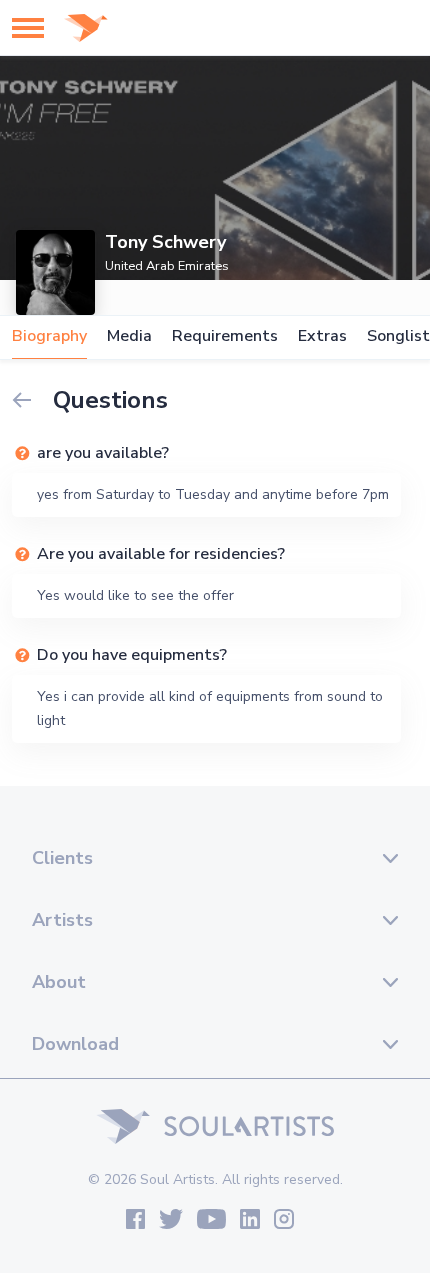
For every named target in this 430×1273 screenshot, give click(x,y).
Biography (49, 336)
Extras (322, 336)
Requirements (225, 336)
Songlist (398, 336)
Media (129, 336)
